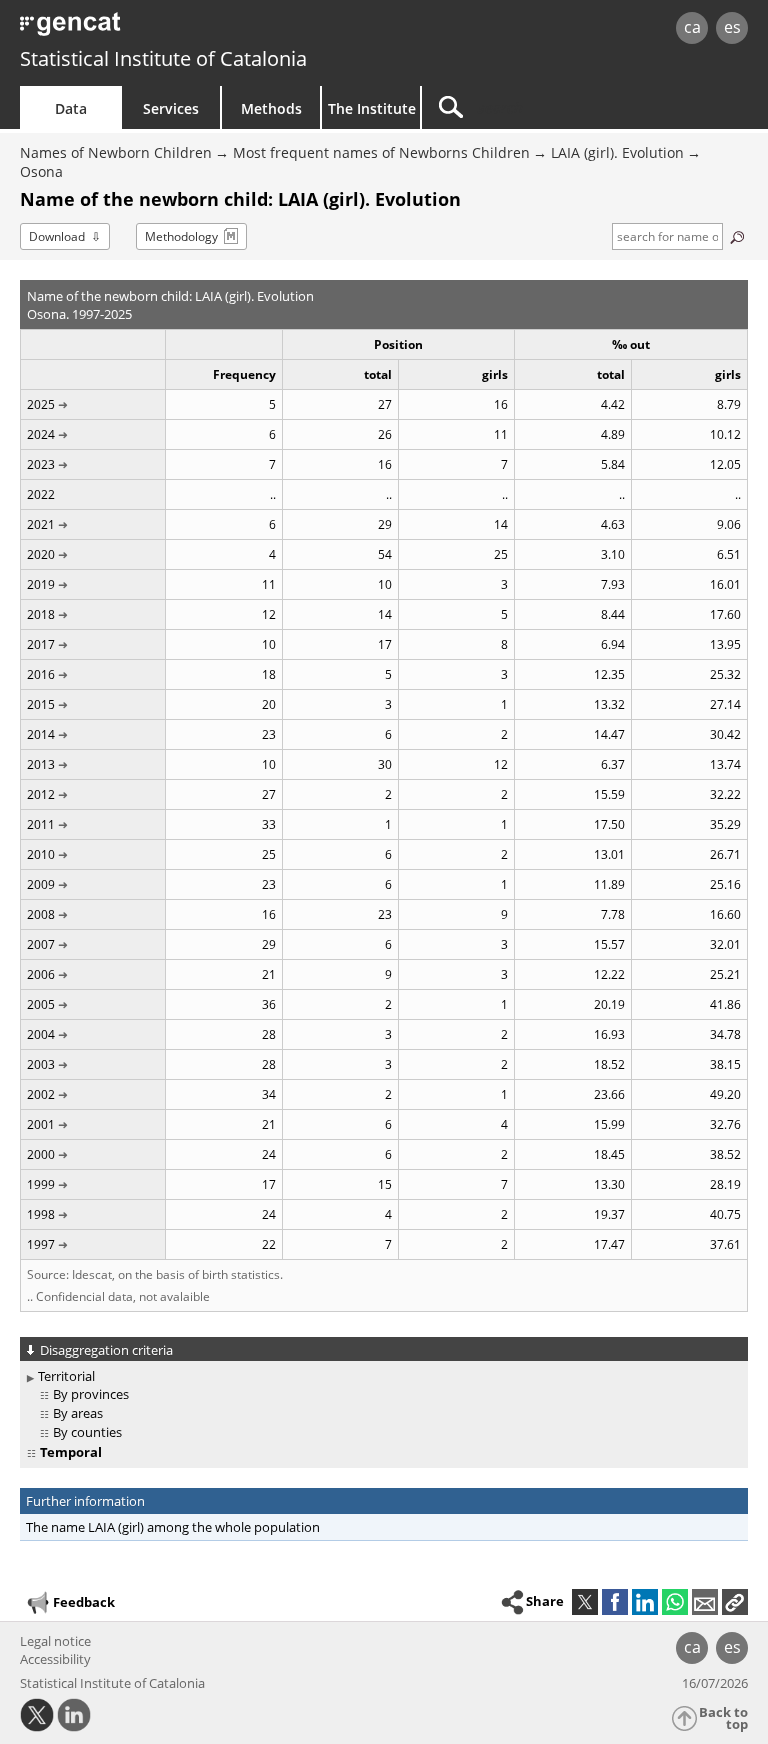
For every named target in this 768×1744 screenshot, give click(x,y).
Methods (271, 108)
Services (171, 108)
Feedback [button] (84, 1602)
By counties (87, 1432)
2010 (41, 854)
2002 (41, 1094)
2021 (41, 524)
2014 (41, 734)
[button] (735, 1602)
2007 (41, 944)
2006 (41, 974)
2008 (41, 914)
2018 (41, 614)
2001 (41, 1124)
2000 (41, 1154)
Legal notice (55, 1641)
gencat (165, 29)
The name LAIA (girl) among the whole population (173, 1527)
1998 (41, 1214)
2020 (41, 554)
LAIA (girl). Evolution (617, 152)
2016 (41, 674)
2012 (41, 794)
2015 (41, 704)
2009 (41, 884)
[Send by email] (705, 1602)
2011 (41, 824)
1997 (41, 1244)
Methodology (181, 236)
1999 (41, 1184)
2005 (41, 1004)
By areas (78, 1413)
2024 (41, 434)
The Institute (372, 108)
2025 (41, 404)
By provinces (91, 1394)
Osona (41, 171)
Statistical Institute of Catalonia (163, 58)
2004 (41, 1034)
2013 (41, 764)
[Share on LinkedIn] (645, 1602)
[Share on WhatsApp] (675, 1602)
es (732, 27)
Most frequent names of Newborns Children (381, 152)
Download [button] (57, 236)
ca (692, 27)
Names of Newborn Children (116, 152)
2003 (41, 1064)
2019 (41, 584)
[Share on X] (585, 1602)
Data (71, 108)
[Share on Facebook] (615, 1602)
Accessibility (55, 1659)
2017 (41, 644)
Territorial (66, 1376)
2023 (41, 464)
